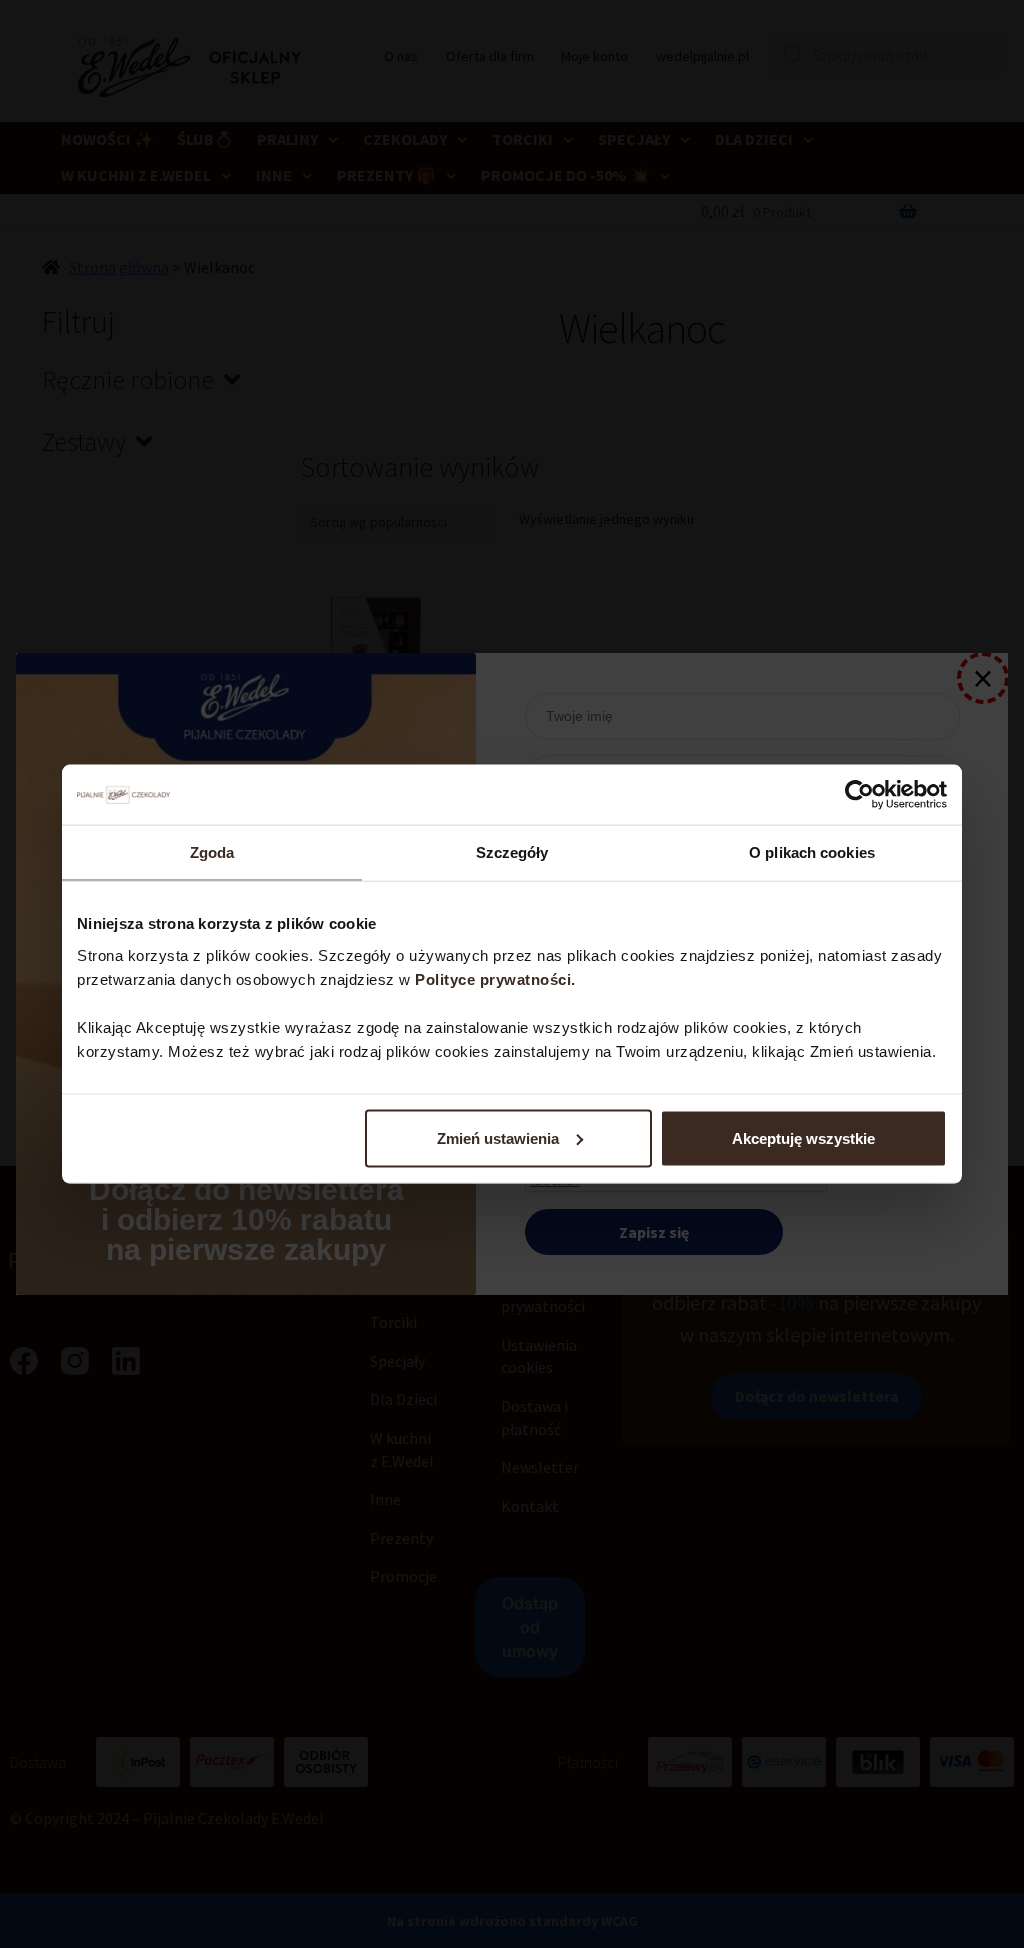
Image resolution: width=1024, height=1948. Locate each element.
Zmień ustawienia (498, 1137)
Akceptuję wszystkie (803, 1137)
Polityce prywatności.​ (497, 978)
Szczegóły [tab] (512, 852)
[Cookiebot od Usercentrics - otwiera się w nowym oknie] (859, 795)
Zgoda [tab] (212, 852)
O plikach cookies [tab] (812, 852)
